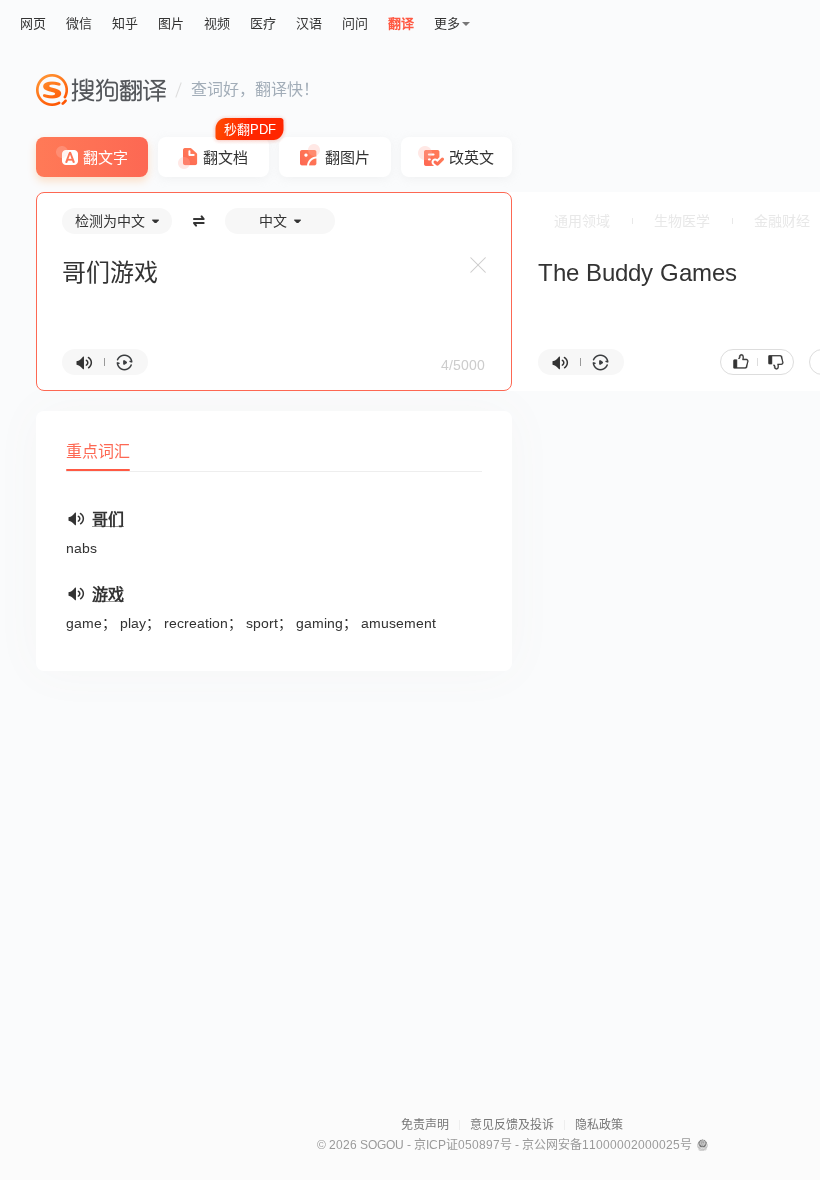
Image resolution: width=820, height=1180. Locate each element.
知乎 (125, 23)
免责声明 (425, 1125)
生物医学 (682, 221)
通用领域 (582, 221)
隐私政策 (599, 1125)
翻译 (401, 23)
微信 (79, 23)
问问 (355, 23)
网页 (33, 23)
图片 (171, 23)
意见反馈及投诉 (512, 1125)
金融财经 (782, 221)
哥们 (108, 519)
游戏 (108, 594)
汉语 (309, 23)
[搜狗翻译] (101, 90)
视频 (217, 23)
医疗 (263, 23)
